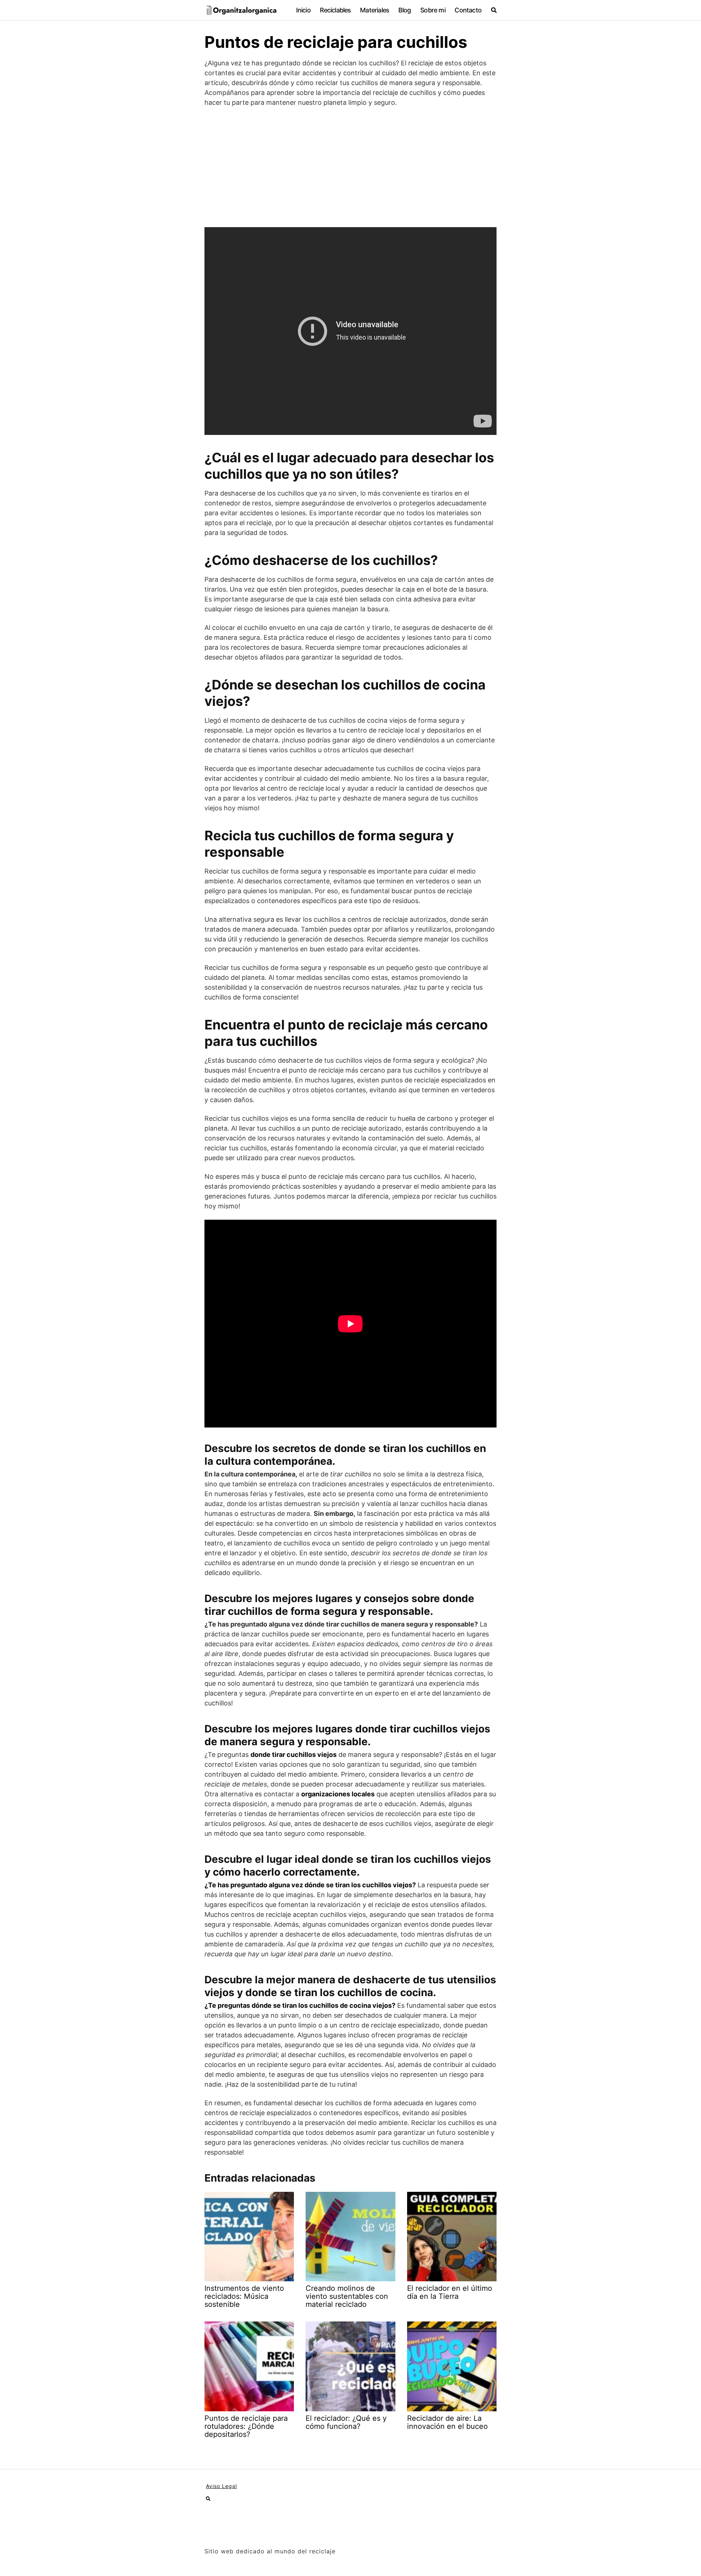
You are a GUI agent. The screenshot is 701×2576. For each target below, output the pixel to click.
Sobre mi (433, 10)
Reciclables (335, 10)
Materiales (374, 10)
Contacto (468, 10)
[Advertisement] (350, 167)
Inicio (303, 10)
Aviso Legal (221, 2486)
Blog (405, 10)
